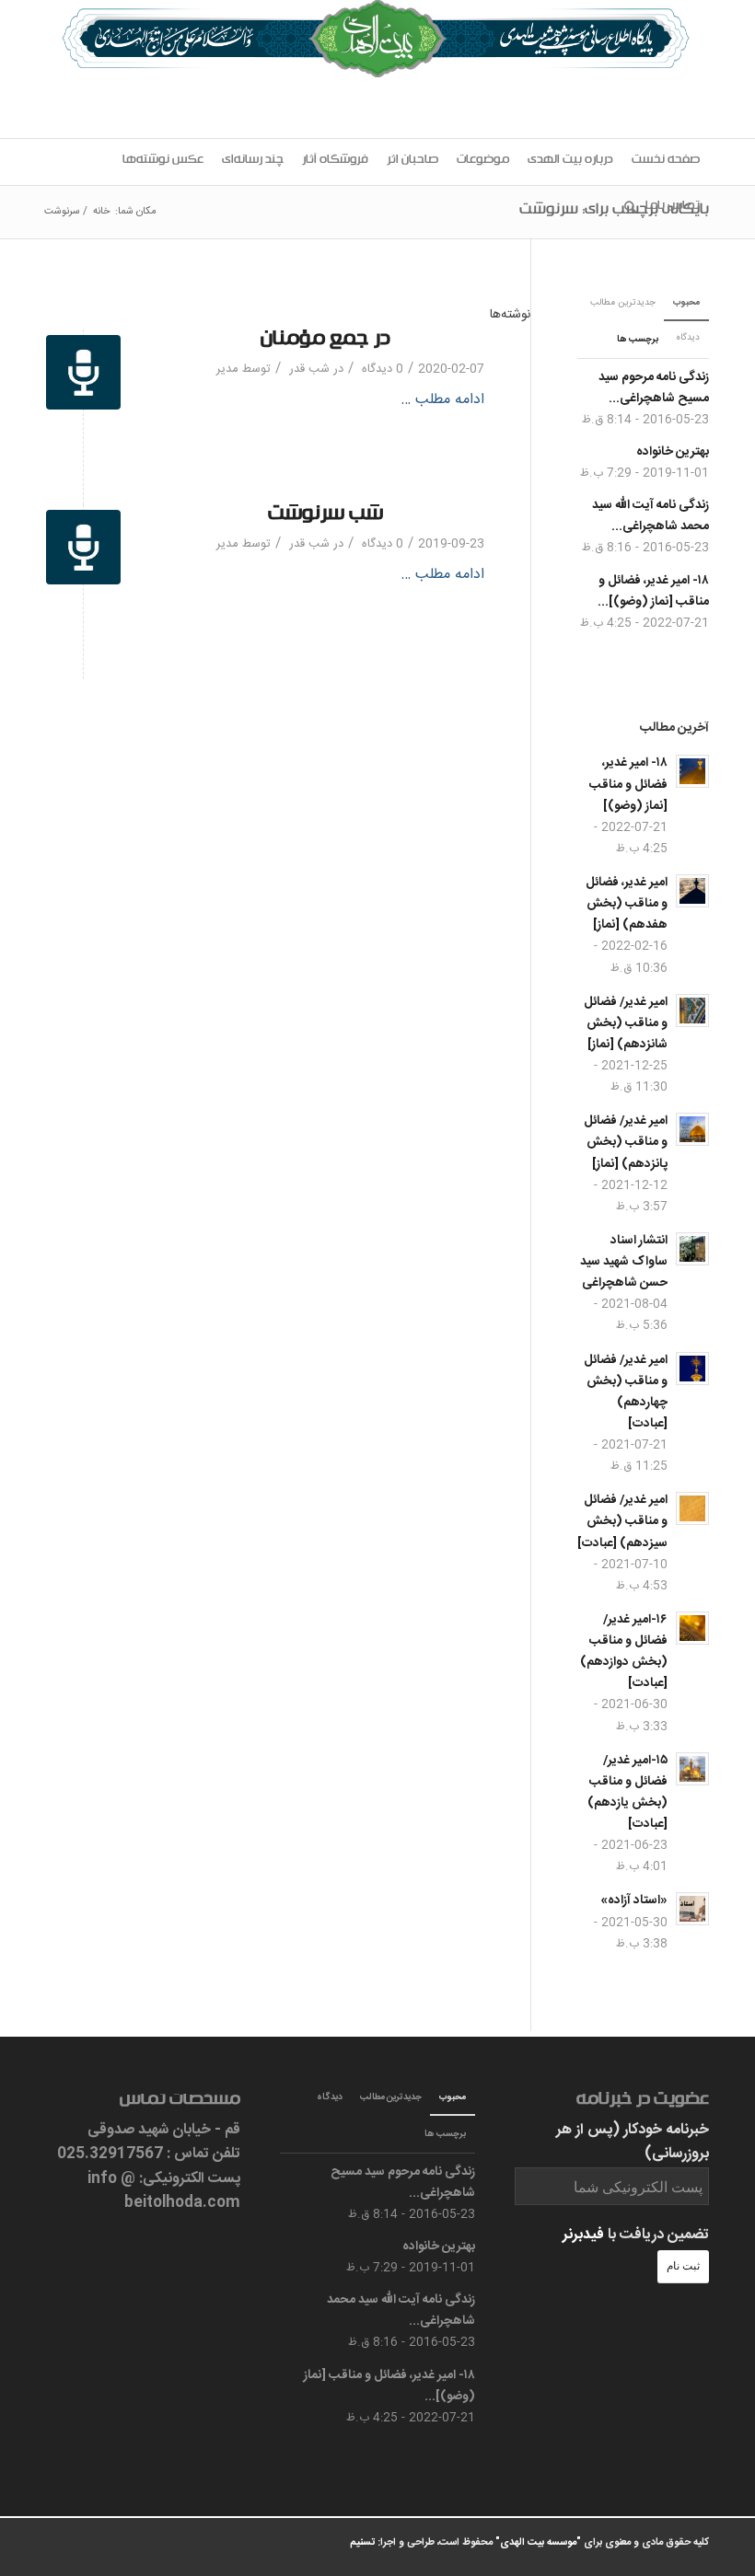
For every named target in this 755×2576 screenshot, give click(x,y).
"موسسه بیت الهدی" (538, 2543)
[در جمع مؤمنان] (83, 372)
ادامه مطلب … (442, 400)
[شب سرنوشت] (83, 547)
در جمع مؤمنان (325, 342)
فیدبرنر (583, 2235)
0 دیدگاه (381, 369)
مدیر (227, 369)
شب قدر (309, 369)
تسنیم (362, 2543)
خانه (101, 212)
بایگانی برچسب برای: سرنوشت (614, 212)
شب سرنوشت (325, 517)
